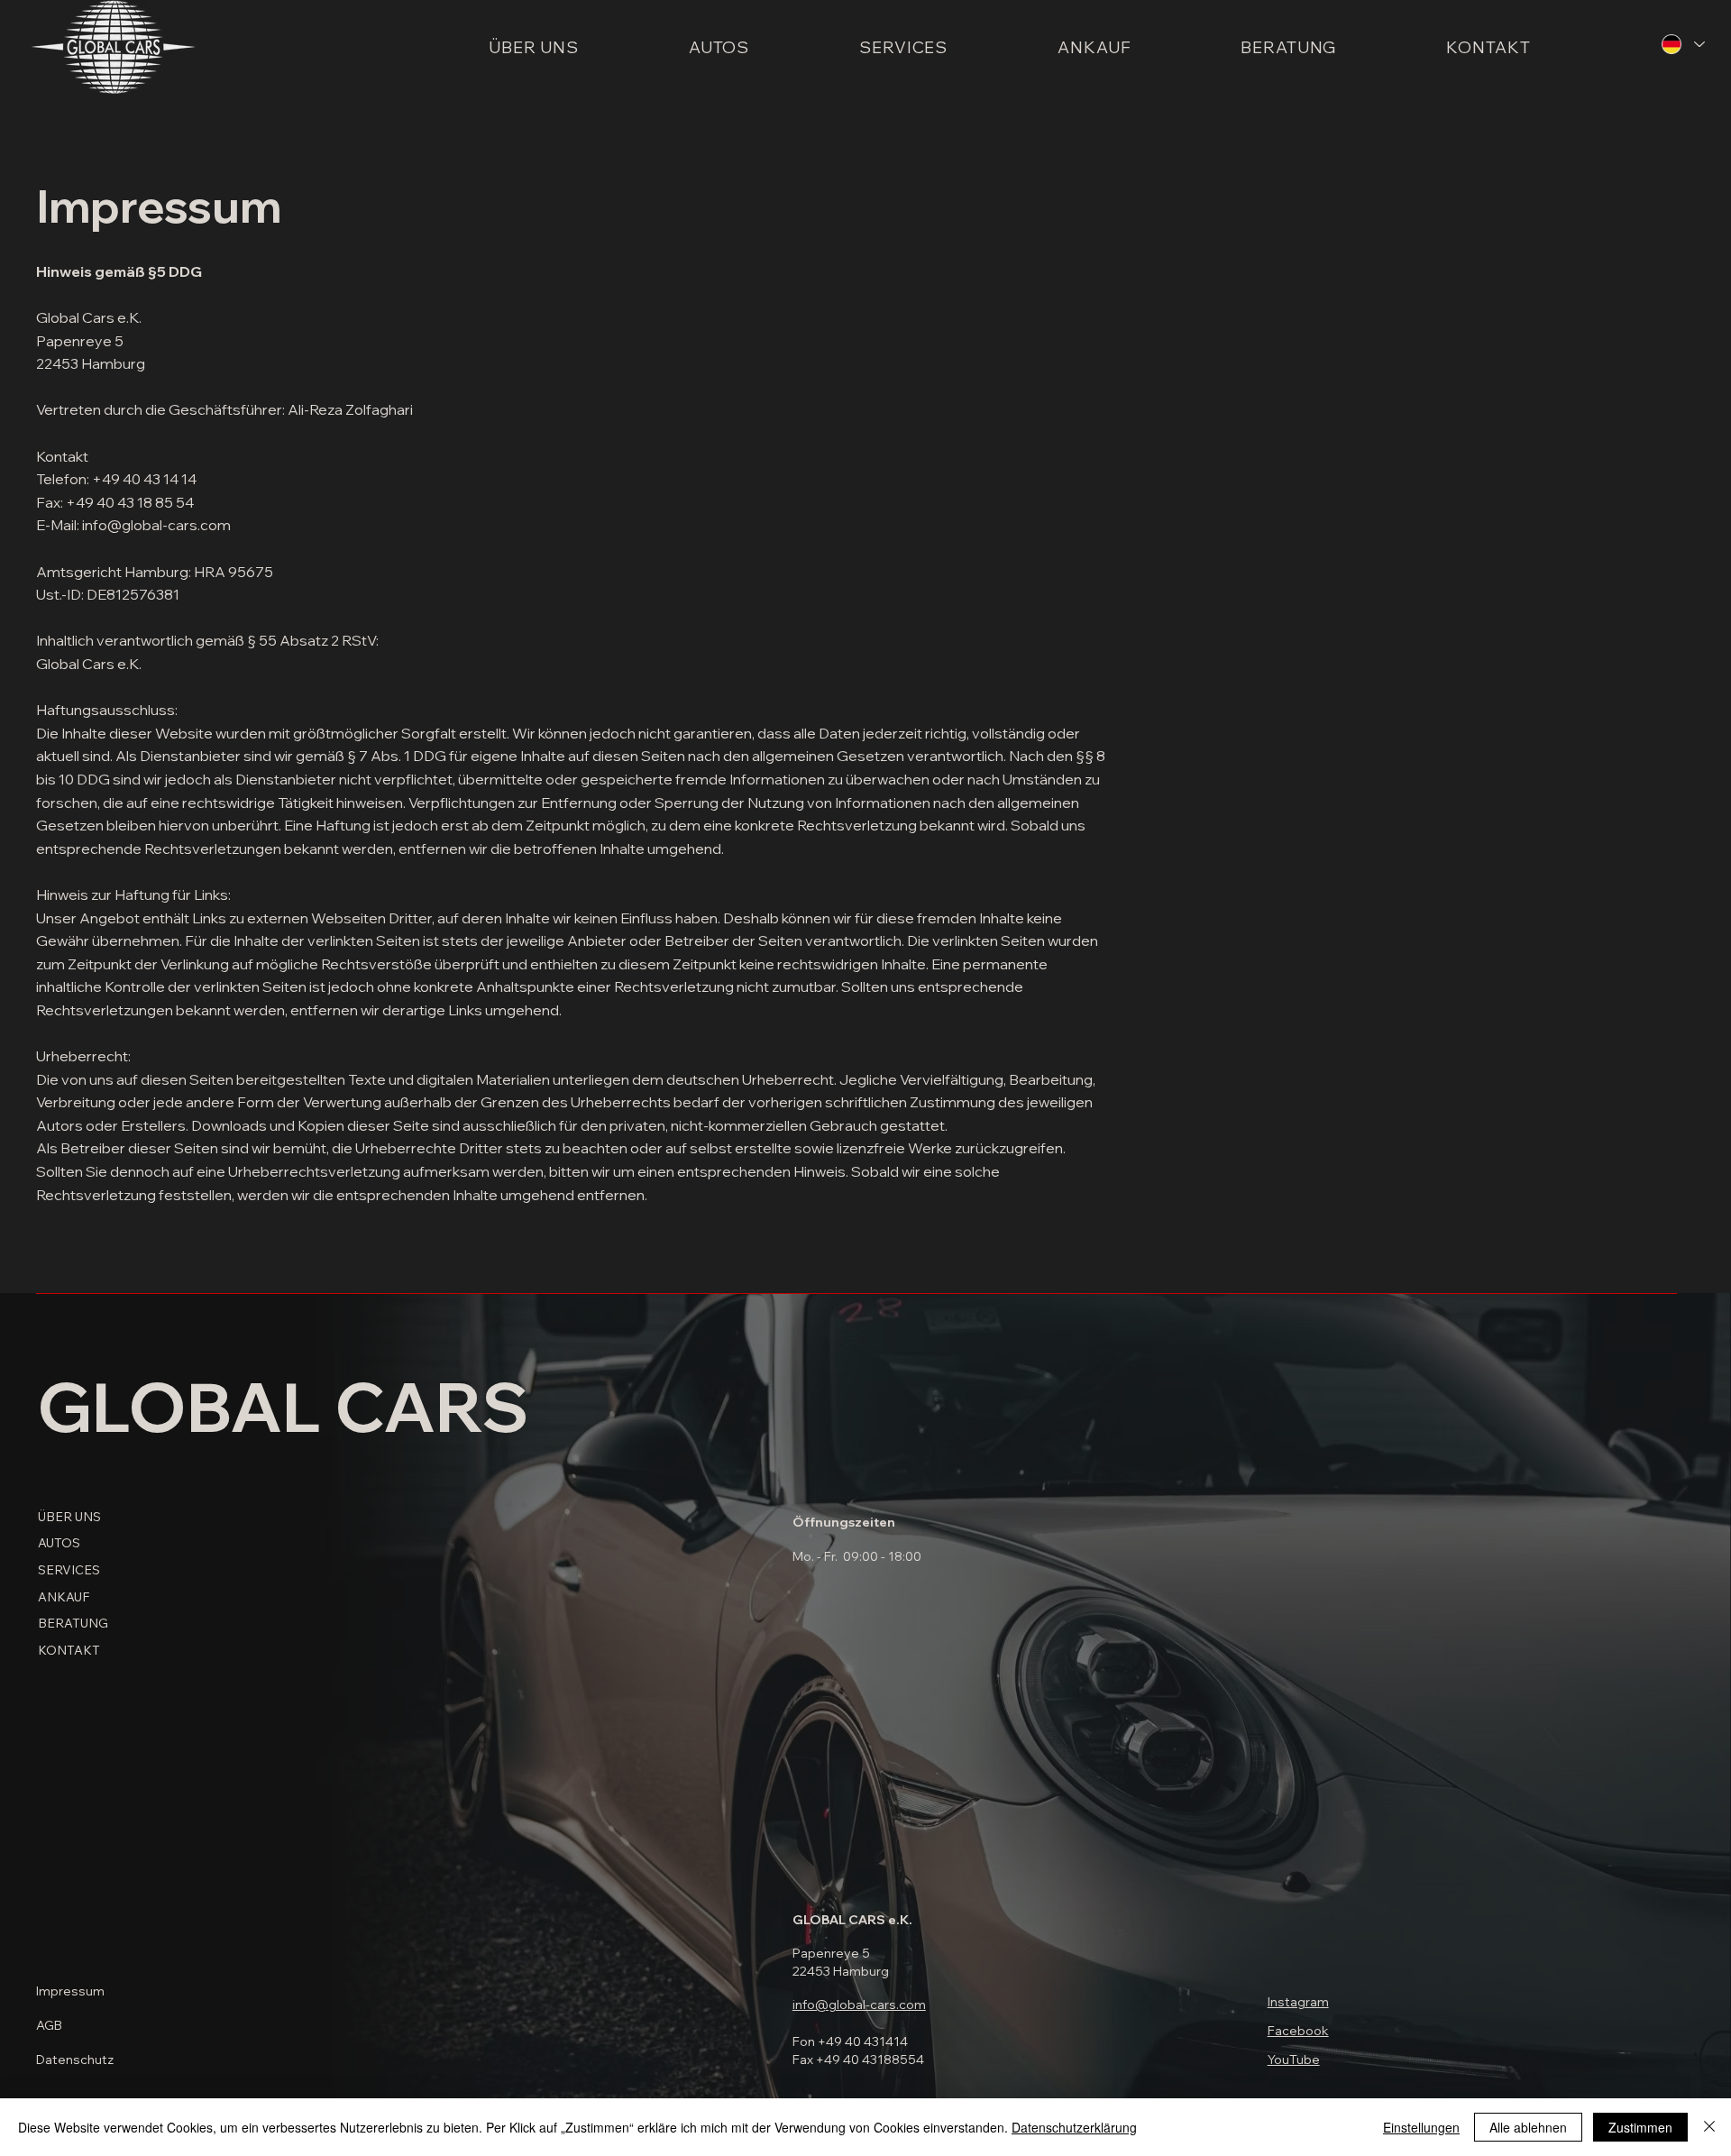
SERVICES (69, 1570)
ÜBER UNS (69, 1517)
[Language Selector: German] (1683, 44)
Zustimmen (1640, 2127)
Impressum (70, 1991)
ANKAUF (64, 1597)
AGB (49, 2025)
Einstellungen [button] (1421, 2127)
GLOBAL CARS (283, 1406)
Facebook (1298, 2031)
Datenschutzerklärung (1074, 2127)
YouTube (1294, 2060)
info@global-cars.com (859, 2005)
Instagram (1298, 2002)
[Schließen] (1709, 2127)
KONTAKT (69, 1650)
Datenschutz (75, 2060)
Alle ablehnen (1528, 2127)
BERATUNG (73, 1623)
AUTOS (59, 1543)
